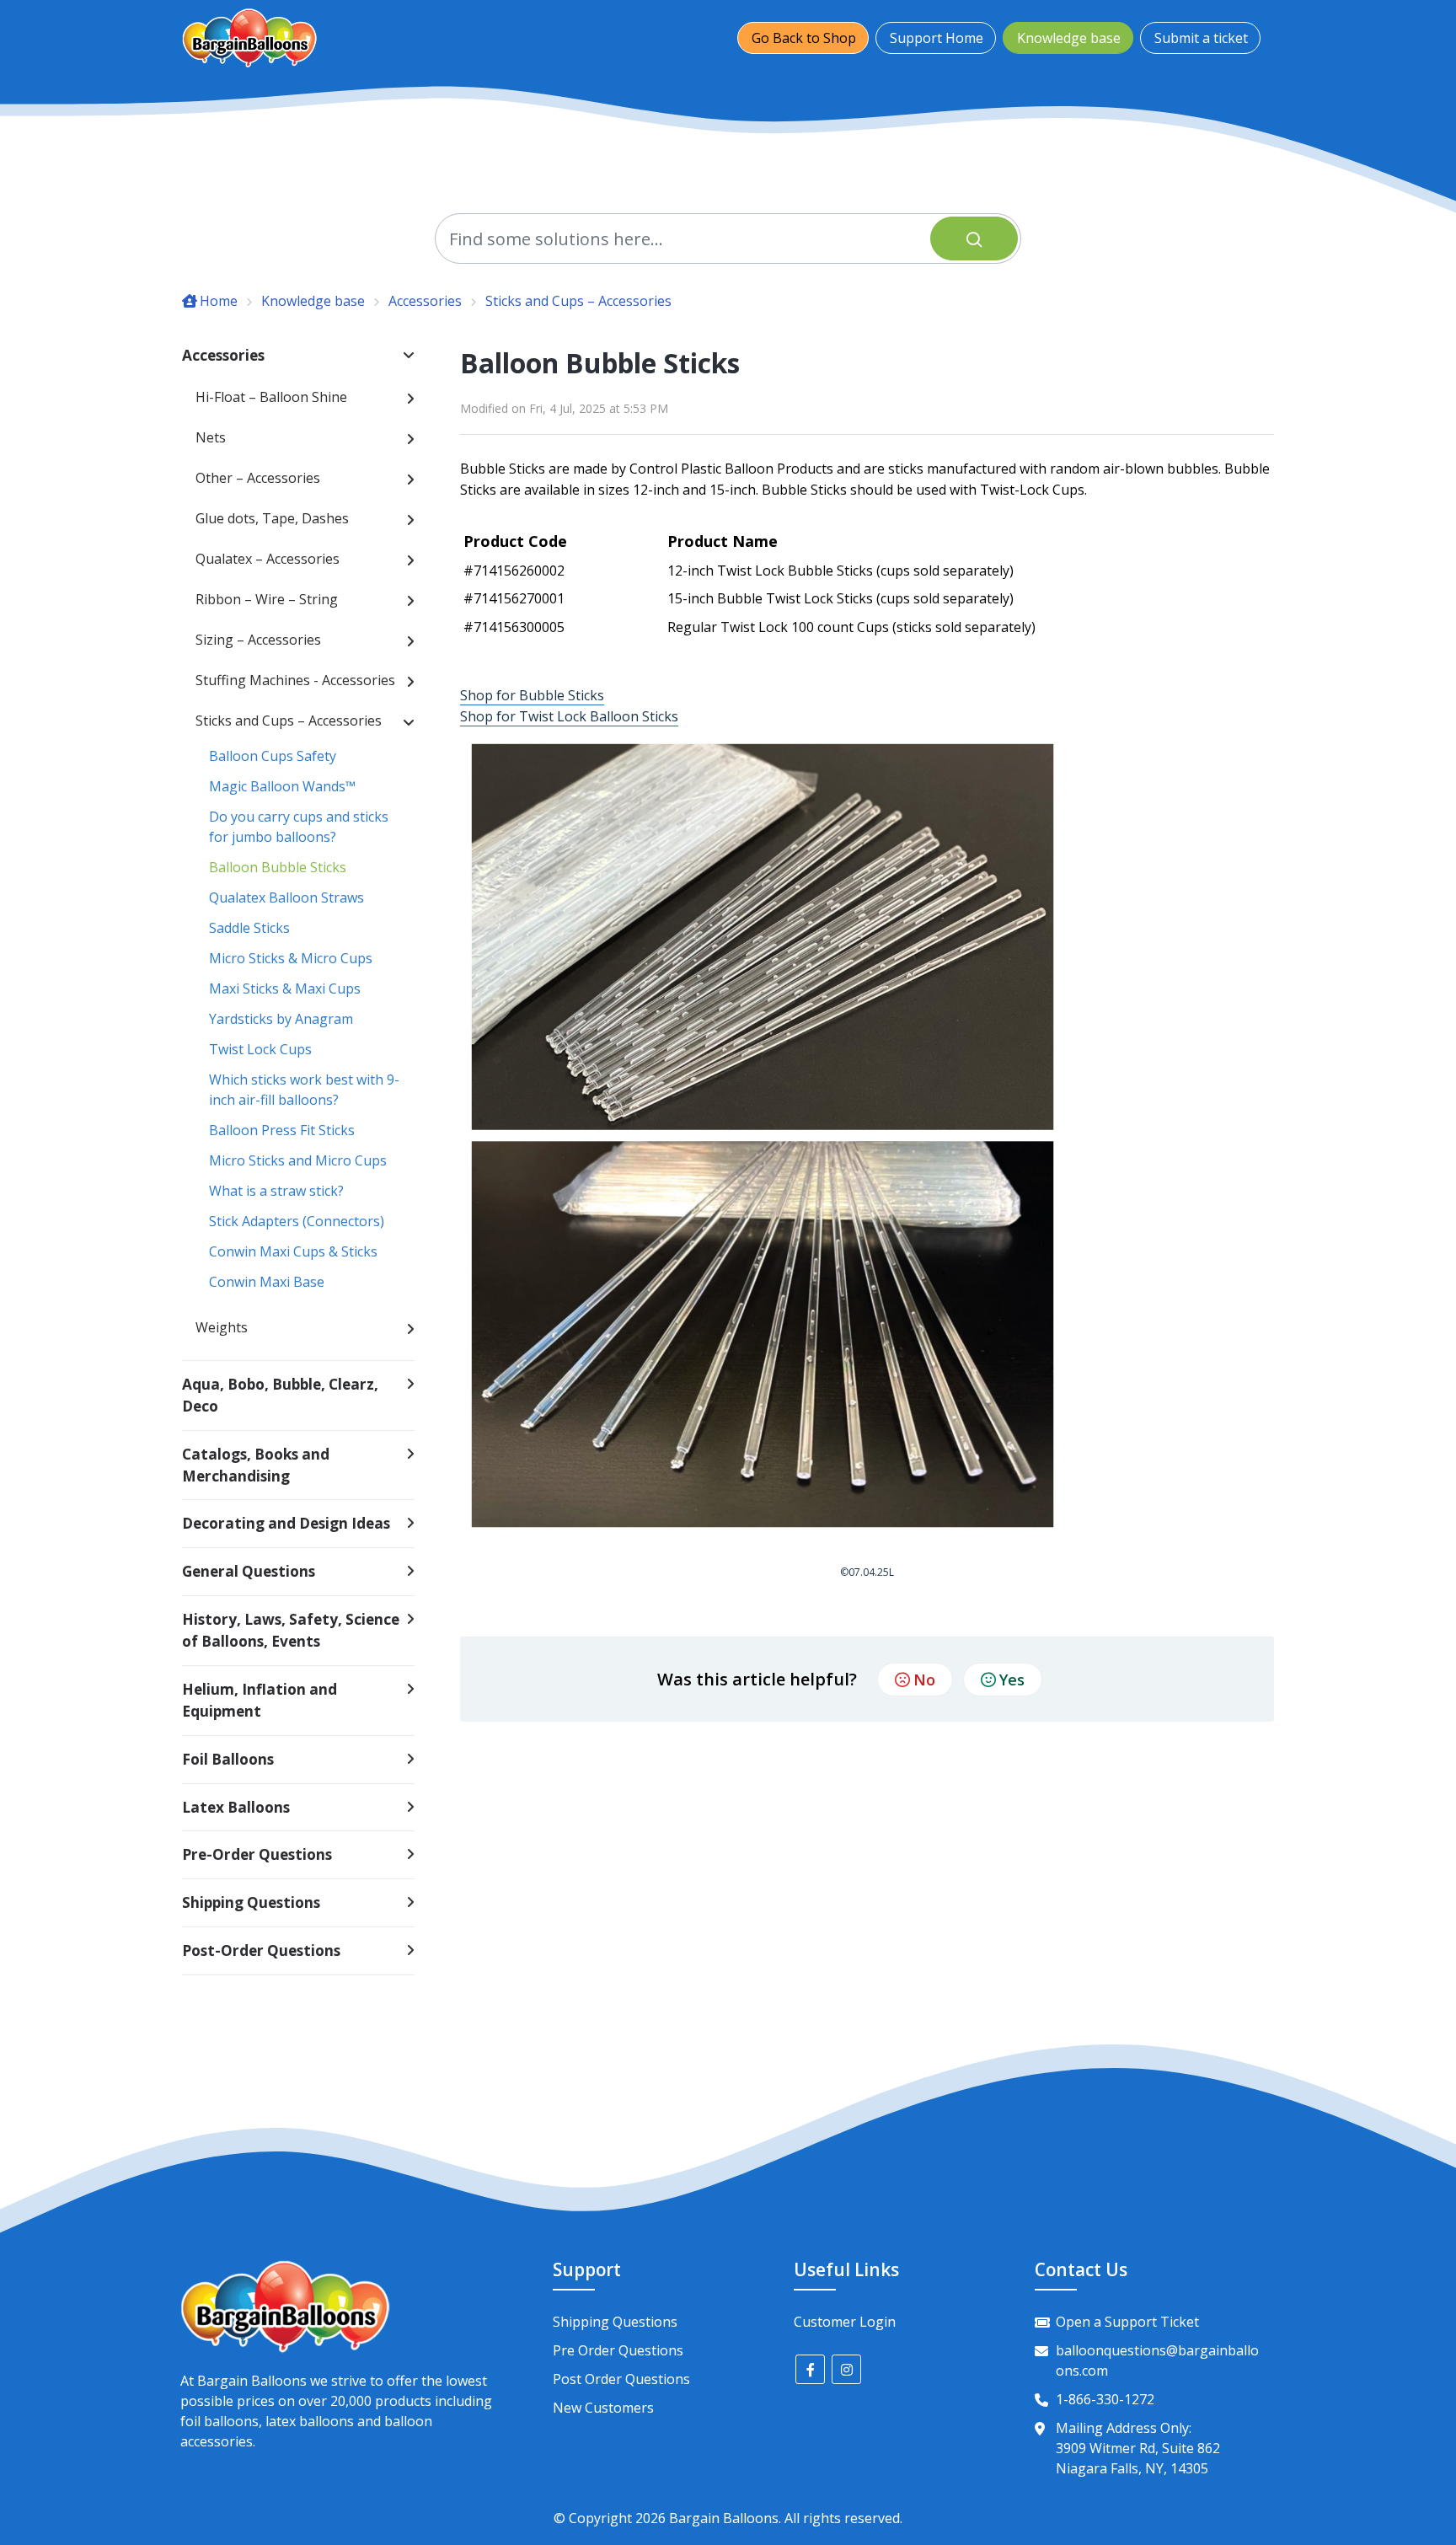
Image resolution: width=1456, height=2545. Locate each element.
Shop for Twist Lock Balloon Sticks (569, 716)
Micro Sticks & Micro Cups (291, 958)
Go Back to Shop (804, 38)
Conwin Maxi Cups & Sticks (293, 1251)
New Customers (603, 2408)
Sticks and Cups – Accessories (578, 301)
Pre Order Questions (618, 2350)
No (924, 1680)
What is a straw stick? (276, 1191)
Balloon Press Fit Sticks (282, 1130)
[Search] (974, 238)
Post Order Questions (621, 2379)
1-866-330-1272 (1105, 2399)
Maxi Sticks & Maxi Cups (285, 989)
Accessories (425, 301)
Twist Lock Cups (260, 1049)
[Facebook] (810, 2369)
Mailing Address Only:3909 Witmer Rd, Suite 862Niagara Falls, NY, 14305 (1138, 2448)
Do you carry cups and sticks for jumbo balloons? (299, 827)
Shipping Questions (615, 2322)
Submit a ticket (1201, 38)
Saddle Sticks (249, 928)
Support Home (937, 38)
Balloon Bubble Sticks (278, 867)
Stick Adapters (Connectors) (297, 1221)
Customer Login (845, 2322)
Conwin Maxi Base (267, 1282)
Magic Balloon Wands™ (282, 786)
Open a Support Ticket (1127, 2322)
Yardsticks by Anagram (281, 1019)
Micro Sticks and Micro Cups (298, 1160)
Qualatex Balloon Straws (286, 897)
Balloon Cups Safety (273, 756)
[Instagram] (846, 2369)
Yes (1012, 1680)
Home (219, 301)
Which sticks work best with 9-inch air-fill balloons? (304, 1090)
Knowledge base (1069, 38)
